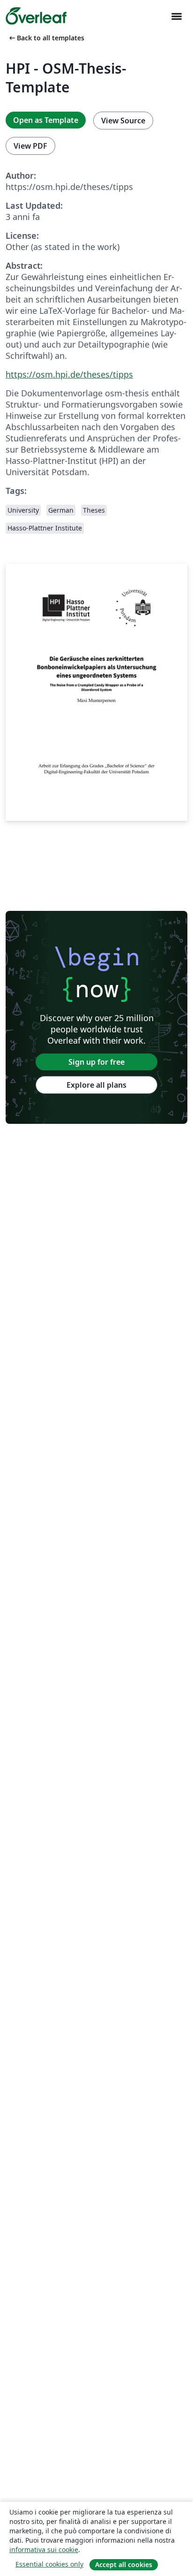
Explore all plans (96, 1085)
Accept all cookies (124, 2565)
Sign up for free (96, 1062)
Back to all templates (46, 38)
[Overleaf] (36, 16)
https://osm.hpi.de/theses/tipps (69, 374)
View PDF (30, 146)
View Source (123, 121)
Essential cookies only (49, 2564)
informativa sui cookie (44, 2549)
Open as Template (46, 120)
